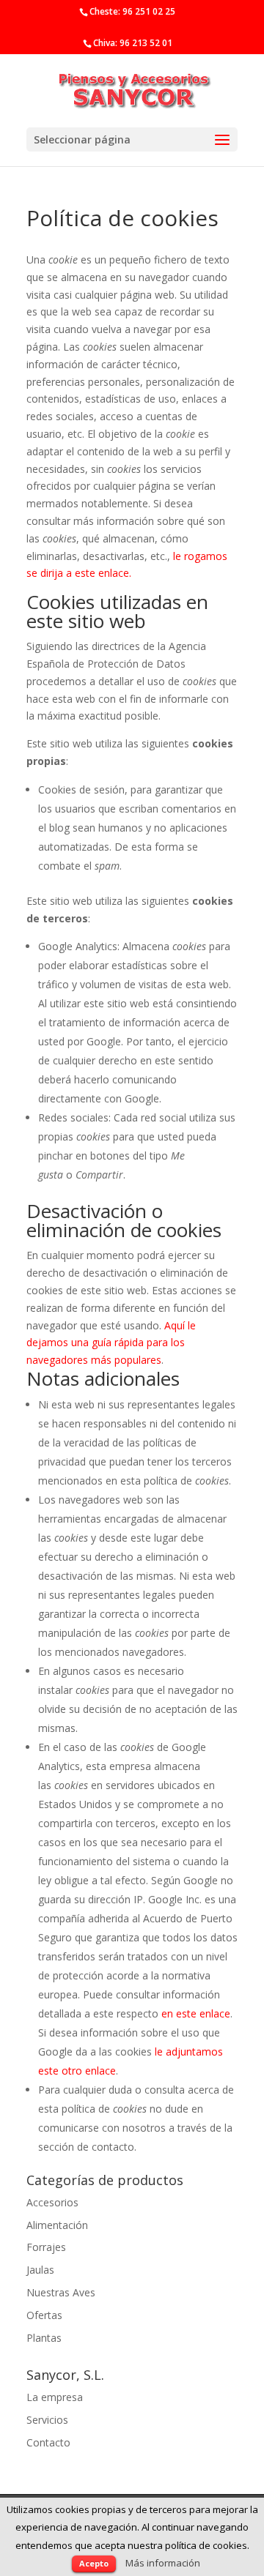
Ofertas (44, 2315)
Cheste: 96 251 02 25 (132, 11)
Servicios (47, 2420)
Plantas (44, 2338)
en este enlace (196, 2013)
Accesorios (52, 2202)
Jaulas (40, 2270)
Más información (163, 2563)
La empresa (55, 2397)
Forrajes (46, 2247)
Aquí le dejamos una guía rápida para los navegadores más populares (111, 1343)
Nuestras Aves (61, 2292)
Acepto (94, 2563)
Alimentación (57, 2225)
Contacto (48, 2442)
